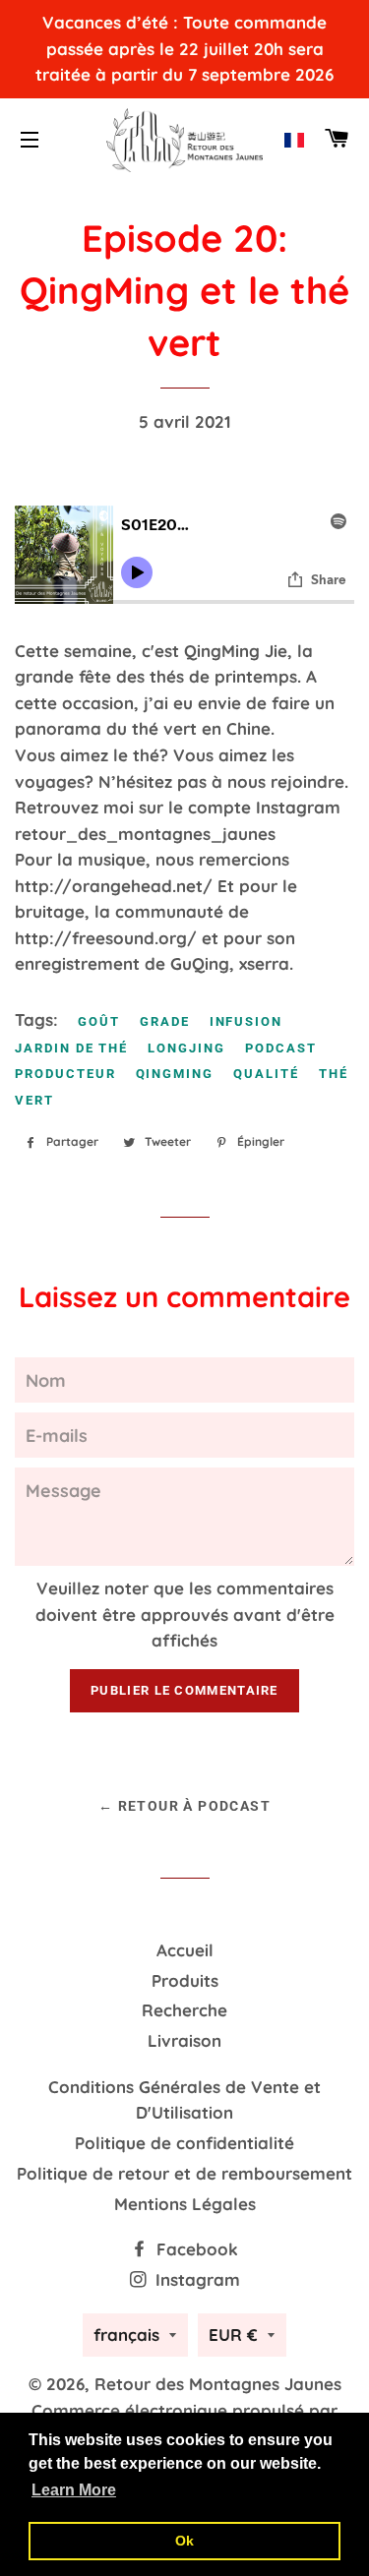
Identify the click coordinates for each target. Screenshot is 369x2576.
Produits (185, 1980)
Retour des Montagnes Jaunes (218, 2384)
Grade (165, 1021)
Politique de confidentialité (184, 2143)
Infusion (246, 1021)
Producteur (65, 1074)
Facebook (195, 2249)
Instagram (195, 2279)
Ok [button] (184, 2541)
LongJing (186, 1048)
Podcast (281, 1048)
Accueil (185, 1950)
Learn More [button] (74, 2490)
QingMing (175, 1074)
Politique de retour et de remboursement (184, 2173)
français (126, 2335)
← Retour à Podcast (184, 1806)
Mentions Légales (185, 2204)
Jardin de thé (71, 1048)
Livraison (184, 2040)
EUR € (233, 2335)
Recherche (184, 2010)
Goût (99, 1021)
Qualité (266, 1074)
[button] (294, 140)
